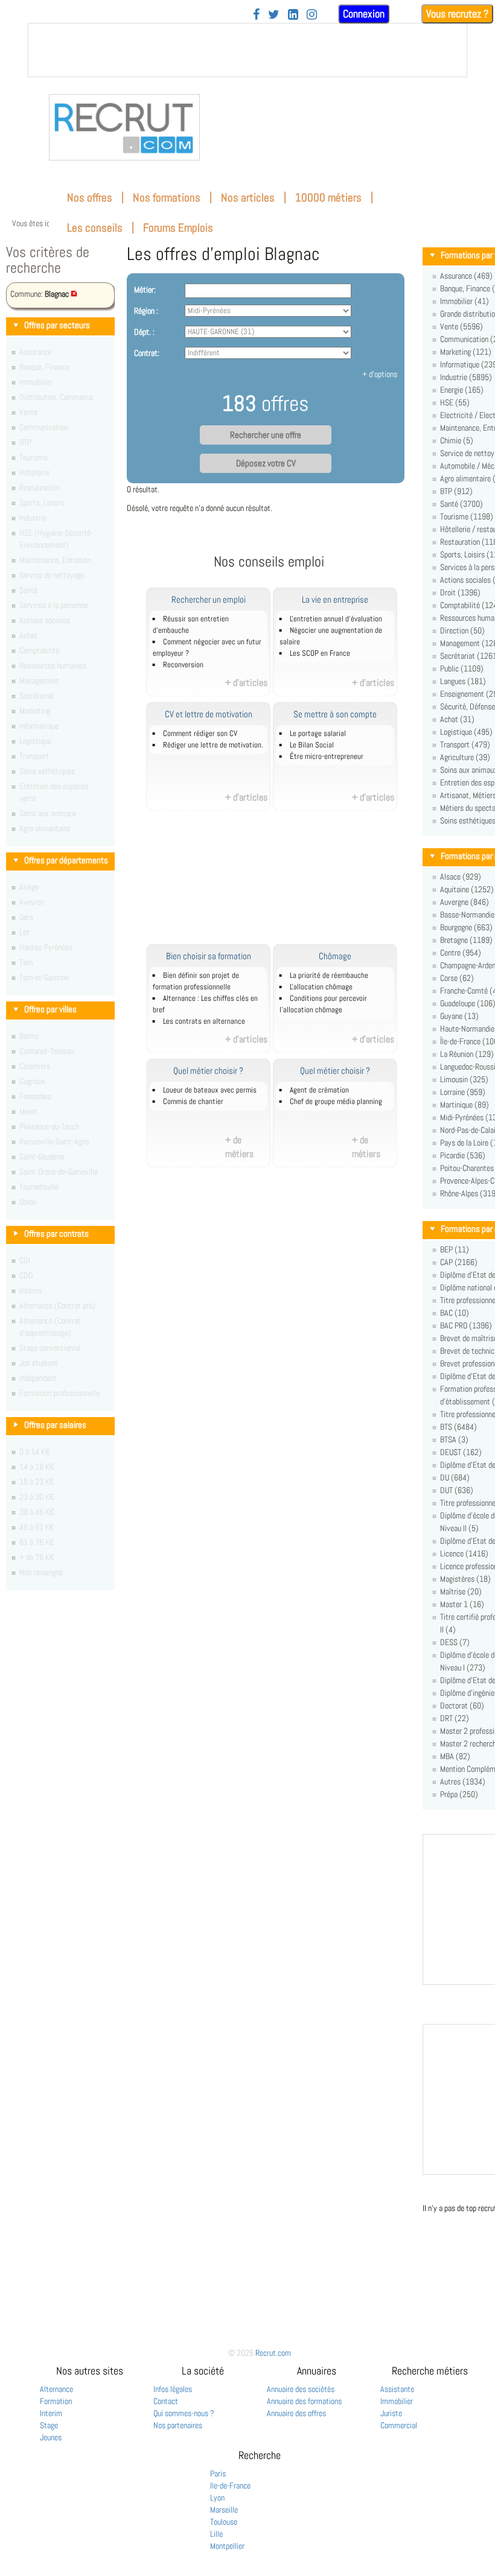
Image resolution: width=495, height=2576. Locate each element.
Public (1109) (462, 668)
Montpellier (227, 2546)
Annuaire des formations (304, 2401)
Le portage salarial (318, 734)
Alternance (56, 2389)
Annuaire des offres (296, 2413)
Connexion (364, 14)
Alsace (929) (461, 877)
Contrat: (147, 353)
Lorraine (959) (463, 1092)
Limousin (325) (464, 1079)
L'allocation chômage (321, 987)
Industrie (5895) (466, 377)
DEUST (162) (461, 1452)
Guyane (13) (459, 1016)
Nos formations (167, 198)
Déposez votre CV (266, 463)
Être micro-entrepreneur (327, 757)
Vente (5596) (461, 326)
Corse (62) (457, 978)
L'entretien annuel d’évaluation (336, 619)
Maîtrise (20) (461, 1591)
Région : (146, 311)
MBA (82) (455, 1756)
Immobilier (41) (465, 301)
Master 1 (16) (462, 1604)
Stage (49, 2425)
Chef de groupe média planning (336, 1102)
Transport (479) (465, 744)
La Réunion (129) (467, 1054)
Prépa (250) (459, 1794)
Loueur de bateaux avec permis (210, 1090)
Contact (166, 2401)
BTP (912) (456, 491)
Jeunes (51, 2437)
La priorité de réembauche (329, 976)
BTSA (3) (454, 1439)
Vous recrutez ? (457, 14)
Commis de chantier (193, 1102)
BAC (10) (455, 1313)
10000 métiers (328, 198)
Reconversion (183, 665)
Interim (51, 2413)
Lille (216, 2534)
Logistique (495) (466, 732)
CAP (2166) (459, 1262)
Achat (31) (457, 719)
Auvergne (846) (465, 902)
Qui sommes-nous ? (184, 2413)
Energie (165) (462, 390)
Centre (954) (461, 953)
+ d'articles (246, 683)
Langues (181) (463, 681)
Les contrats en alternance (204, 1021)
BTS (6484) (458, 1427)
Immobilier (397, 2401)
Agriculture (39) (465, 757)
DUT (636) (457, 1490)
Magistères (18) (465, 1579)
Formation (56, 2401)
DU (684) (455, 1477)
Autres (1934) (463, 1781)
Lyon (217, 2498)
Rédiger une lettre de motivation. (213, 745)
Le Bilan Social (312, 745)
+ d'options (380, 374)
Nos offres (90, 198)
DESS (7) (455, 1642)
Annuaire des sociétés (301, 2389)
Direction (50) (462, 630)
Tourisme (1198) (467, 516)
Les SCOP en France (320, 653)
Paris (218, 2473)
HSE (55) (455, 402)
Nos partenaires (178, 2425)
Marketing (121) (466, 352)
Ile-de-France (230, 2486)
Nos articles (248, 198)
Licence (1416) (464, 1553)
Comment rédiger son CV (200, 734)
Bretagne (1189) (466, 940)
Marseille (224, 2510)
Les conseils (95, 228)
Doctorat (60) (462, 1705)
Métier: (145, 290)
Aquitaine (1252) (467, 889)
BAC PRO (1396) (466, 1325)
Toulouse (224, 2522)
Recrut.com (273, 2353)
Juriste (391, 2413)
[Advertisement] (283, 884)
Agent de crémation (319, 1090)
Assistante (397, 2389)
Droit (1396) (460, 592)
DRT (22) (455, 1718)
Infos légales (173, 2389)
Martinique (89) (465, 1105)
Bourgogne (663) (466, 927)
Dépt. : (144, 332)
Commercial (399, 2425)
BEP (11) (455, 1249)
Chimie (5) (457, 440)
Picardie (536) (463, 1155)
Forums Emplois (178, 228)
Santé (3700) (461, 504)
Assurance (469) (466, 276)
